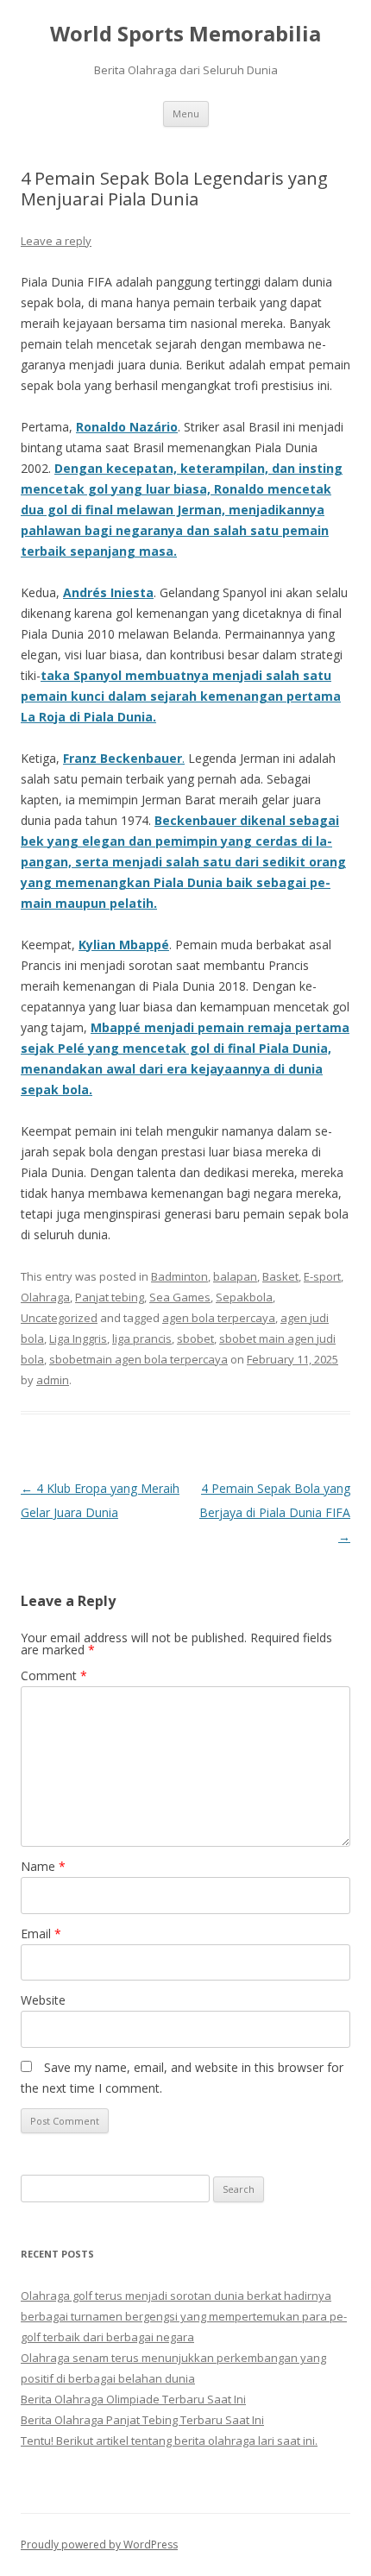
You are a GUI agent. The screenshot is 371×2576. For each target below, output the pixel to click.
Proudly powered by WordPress (99, 2545)
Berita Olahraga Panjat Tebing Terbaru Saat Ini (142, 2420)
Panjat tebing (110, 1297)
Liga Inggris (78, 1338)
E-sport (322, 1276)
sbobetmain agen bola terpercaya (138, 1359)
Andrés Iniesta (108, 592)
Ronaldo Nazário (127, 427)
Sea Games (180, 1297)
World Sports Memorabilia (185, 34)
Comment (54, 1675)
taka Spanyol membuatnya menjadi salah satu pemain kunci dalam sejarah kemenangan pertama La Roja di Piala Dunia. (181, 696)
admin (53, 1380)
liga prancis (142, 1338)
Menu (186, 113)
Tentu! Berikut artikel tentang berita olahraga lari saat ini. (169, 2441)
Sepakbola (244, 1297)
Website (43, 2000)
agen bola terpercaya (219, 1318)
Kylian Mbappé (124, 945)
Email (41, 1934)
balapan (235, 1276)
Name (43, 1866)
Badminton (179, 1276)
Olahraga (45, 1297)
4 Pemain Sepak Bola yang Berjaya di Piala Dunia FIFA (275, 1512)
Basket (280, 1276)
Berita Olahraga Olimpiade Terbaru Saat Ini (133, 2399)
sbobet (195, 1338)
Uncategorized (59, 1318)
